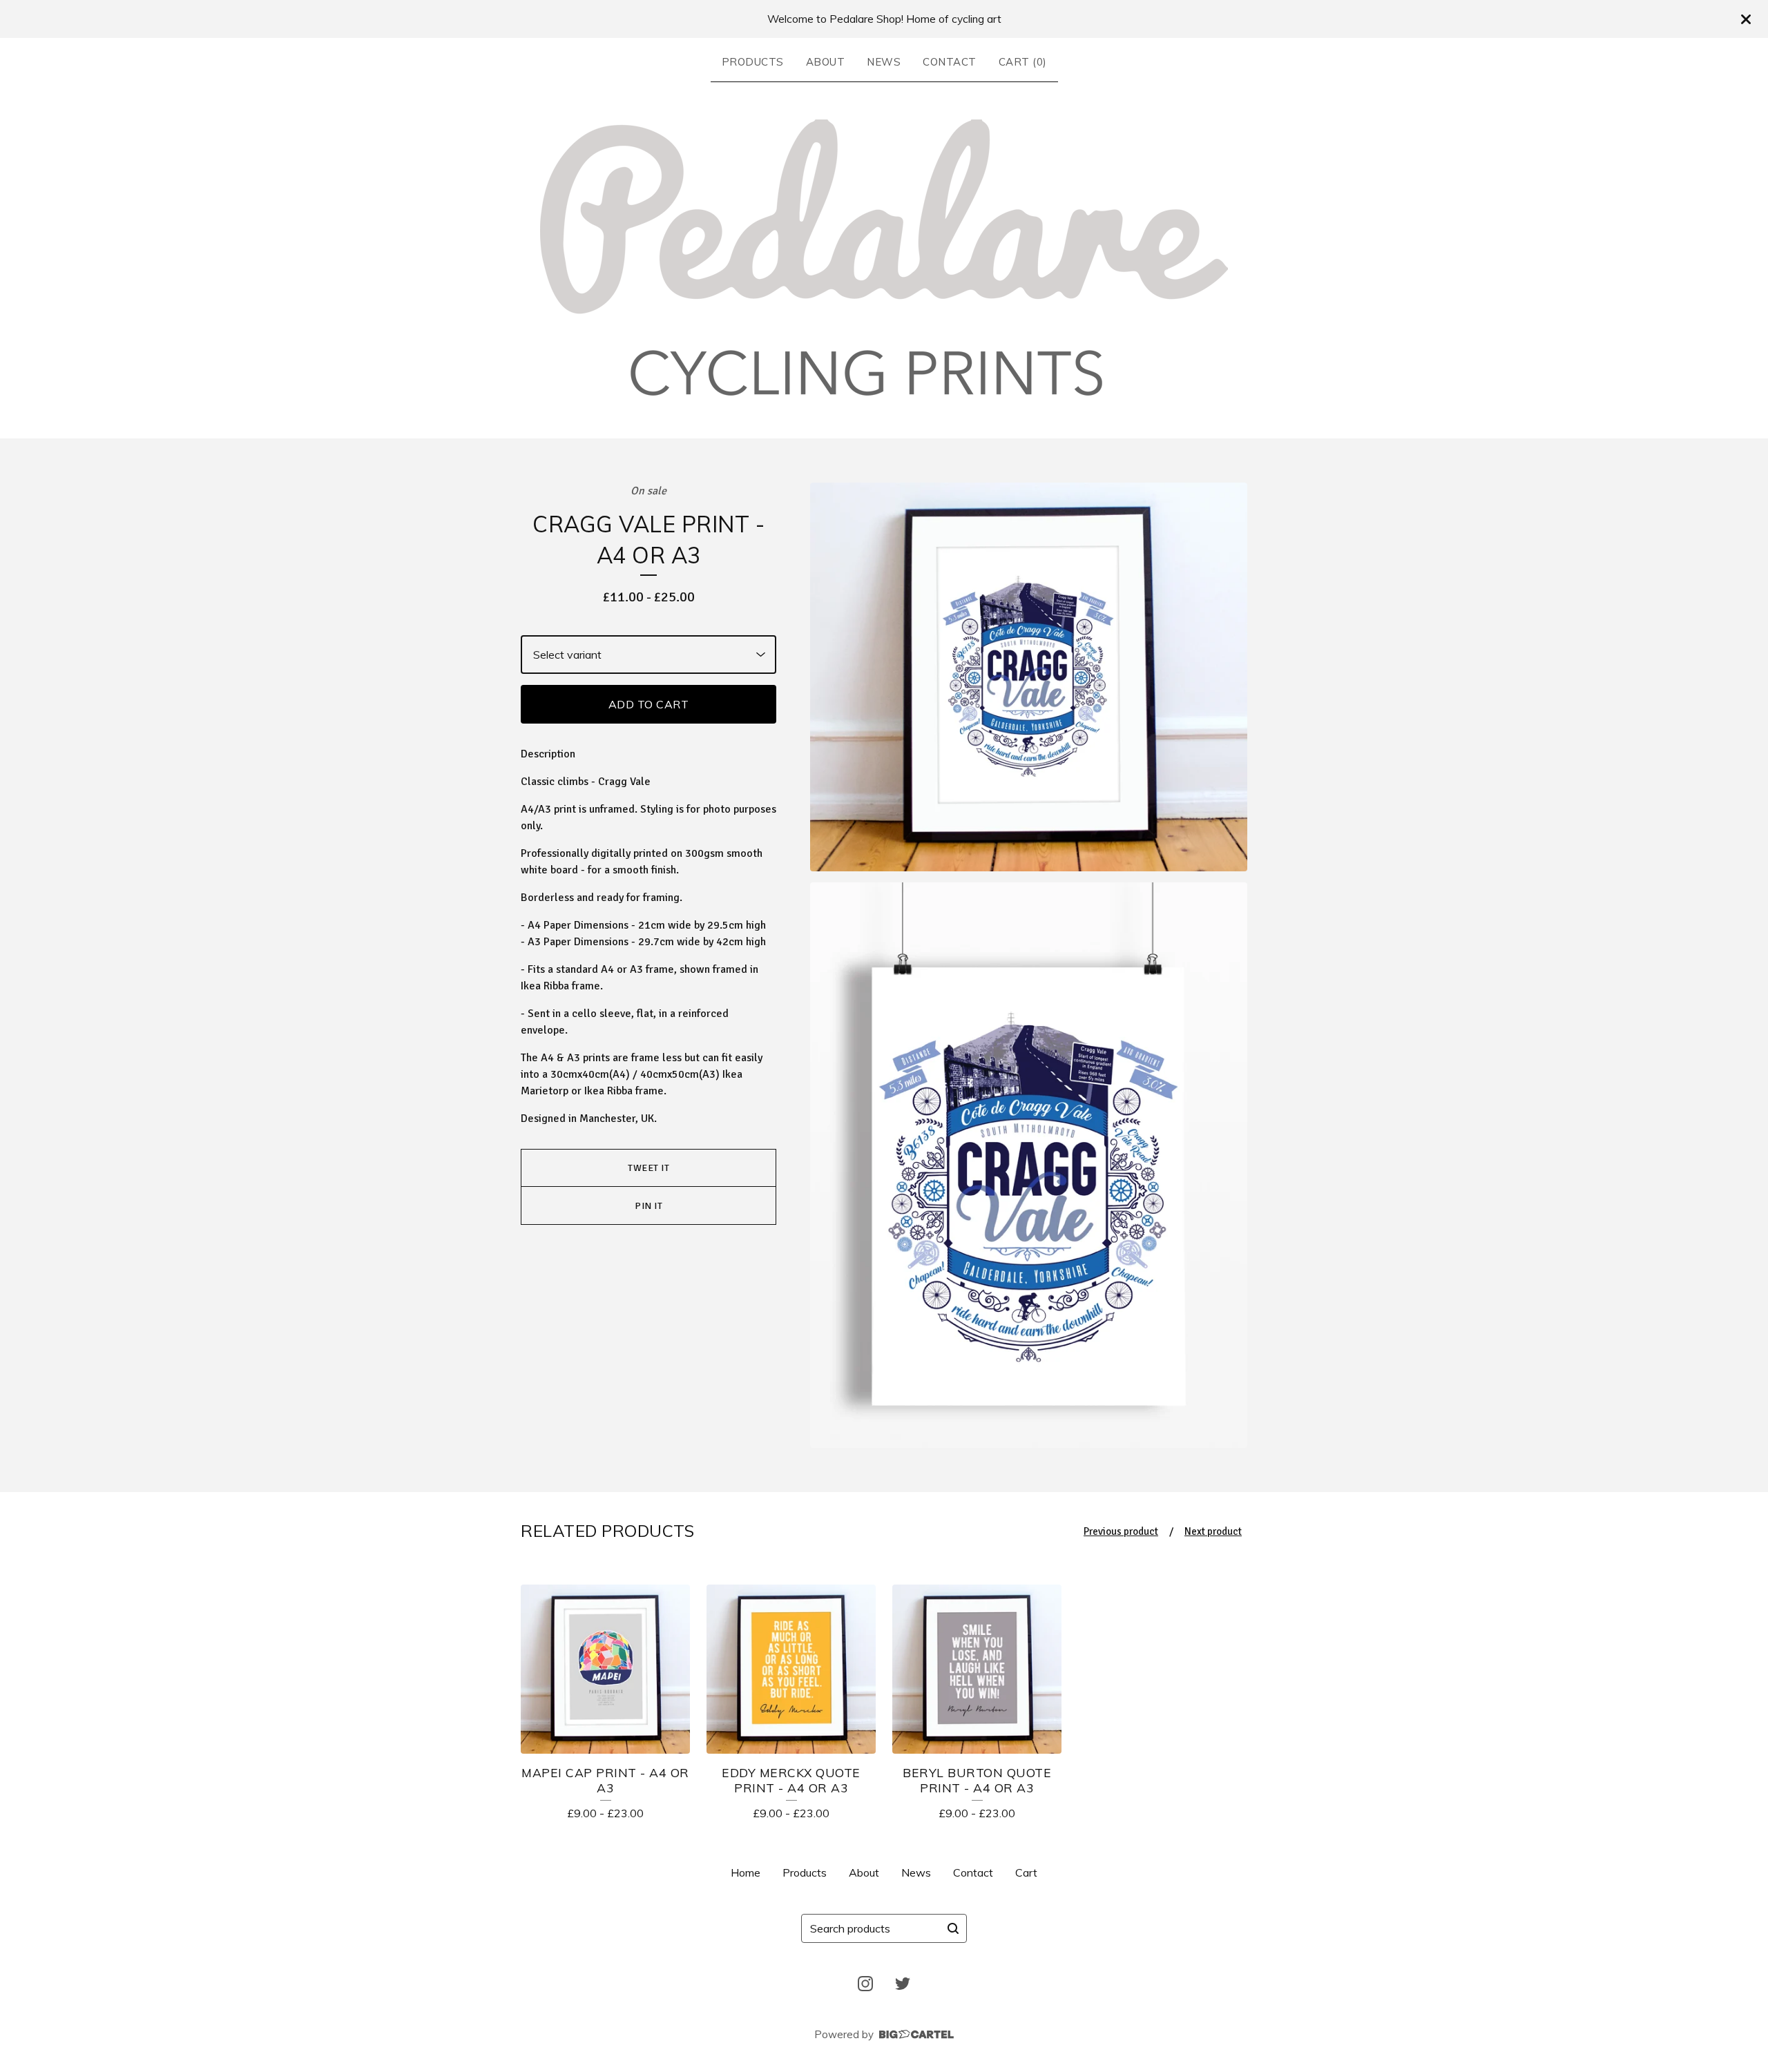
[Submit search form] (953, 1928)
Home (746, 1872)
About (826, 62)
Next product (1213, 1531)
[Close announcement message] (1746, 19)
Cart (1026, 1872)
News (884, 62)
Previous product (1121, 1531)
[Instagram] (865, 1984)
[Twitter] (903, 1984)
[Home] (884, 258)
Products (753, 62)
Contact (950, 62)
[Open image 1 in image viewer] (1029, 677)
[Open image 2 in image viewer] (1029, 1165)
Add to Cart (649, 704)
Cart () (1023, 62)
